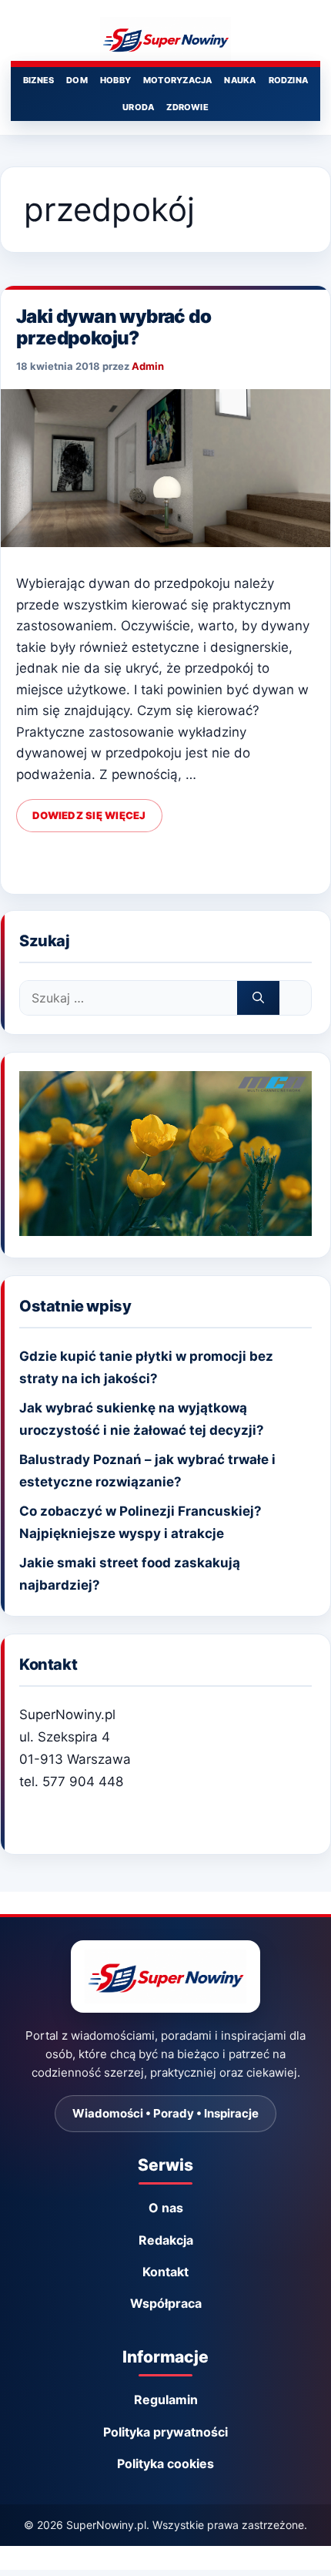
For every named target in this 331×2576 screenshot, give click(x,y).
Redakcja (166, 2240)
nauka (240, 80)
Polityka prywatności (165, 2432)
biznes (38, 80)
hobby (115, 80)
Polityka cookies (165, 2463)
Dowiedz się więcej (89, 815)
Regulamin (166, 2400)
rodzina (289, 80)
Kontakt (165, 2272)
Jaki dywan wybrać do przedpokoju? (114, 327)
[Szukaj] (258, 998)
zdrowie (187, 107)
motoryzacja (177, 80)
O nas (166, 2208)
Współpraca (166, 2303)
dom (77, 80)
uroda (138, 107)
